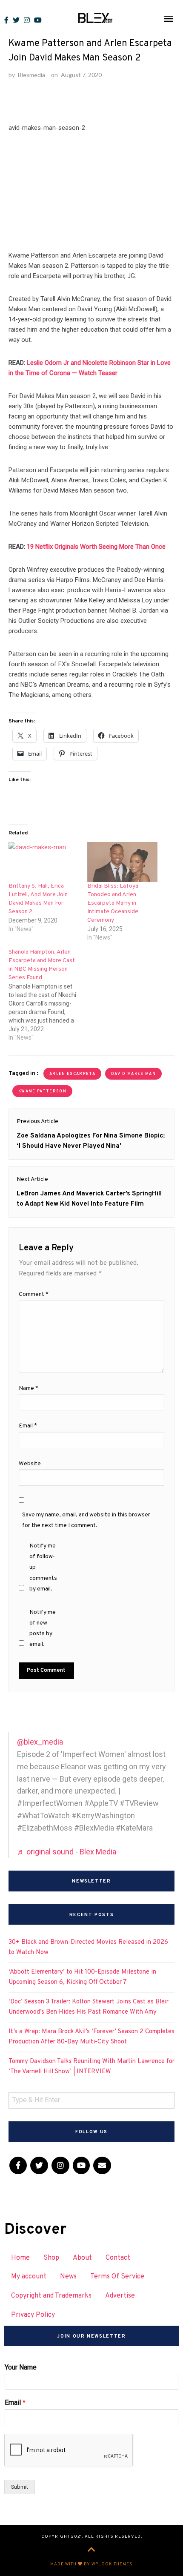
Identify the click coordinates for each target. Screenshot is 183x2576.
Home (20, 2258)
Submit (20, 2487)
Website (30, 1464)
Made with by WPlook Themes (91, 2564)
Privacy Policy (33, 2315)
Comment (34, 1294)
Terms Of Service (117, 2277)
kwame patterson (42, 1091)
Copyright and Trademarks (51, 2296)
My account (29, 2277)
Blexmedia (31, 75)
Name (29, 1388)
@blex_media (40, 1742)
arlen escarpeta (72, 1074)
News (68, 2277)
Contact (118, 2258)
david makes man (133, 1074)
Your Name (21, 2367)
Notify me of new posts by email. (43, 1629)
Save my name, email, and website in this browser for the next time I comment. (86, 1520)
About (82, 2258)
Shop (51, 2258)
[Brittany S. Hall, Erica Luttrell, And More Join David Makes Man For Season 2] (44, 862)
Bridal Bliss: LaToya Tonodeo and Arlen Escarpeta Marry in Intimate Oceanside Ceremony (113, 903)
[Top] (91, 2550)
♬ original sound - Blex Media (67, 1852)
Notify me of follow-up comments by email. (43, 1567)
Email (28, 1426)
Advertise (120, 2296)
